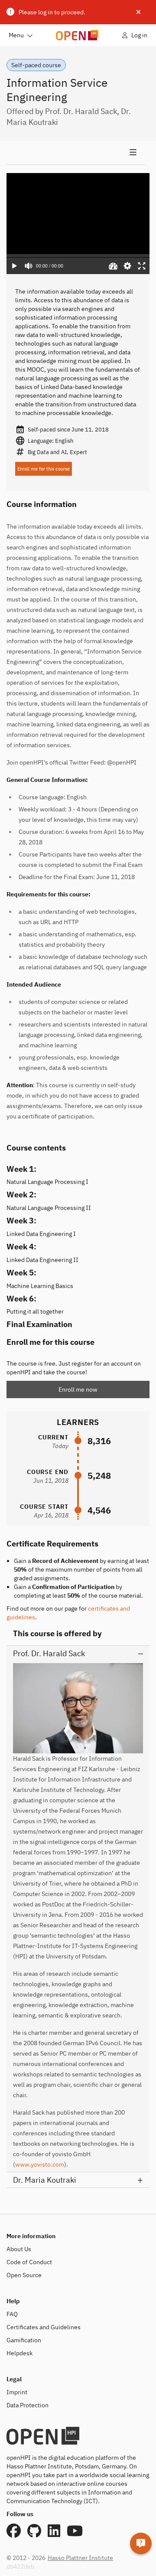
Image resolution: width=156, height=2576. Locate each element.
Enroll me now (78, 1389)
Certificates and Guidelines (44, 2327)
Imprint (17, 2392)
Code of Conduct (29, 2262)
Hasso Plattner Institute (80, 2558)
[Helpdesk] (141, 2543)
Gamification (24, 2340)
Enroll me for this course (44, 469)
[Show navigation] (76, 153)
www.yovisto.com (40, 2164)
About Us (19, 2249)
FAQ (12, 2314)
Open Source (24, 2275)
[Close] (138, 12)
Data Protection (28, 2405)
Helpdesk (19, 2353)
